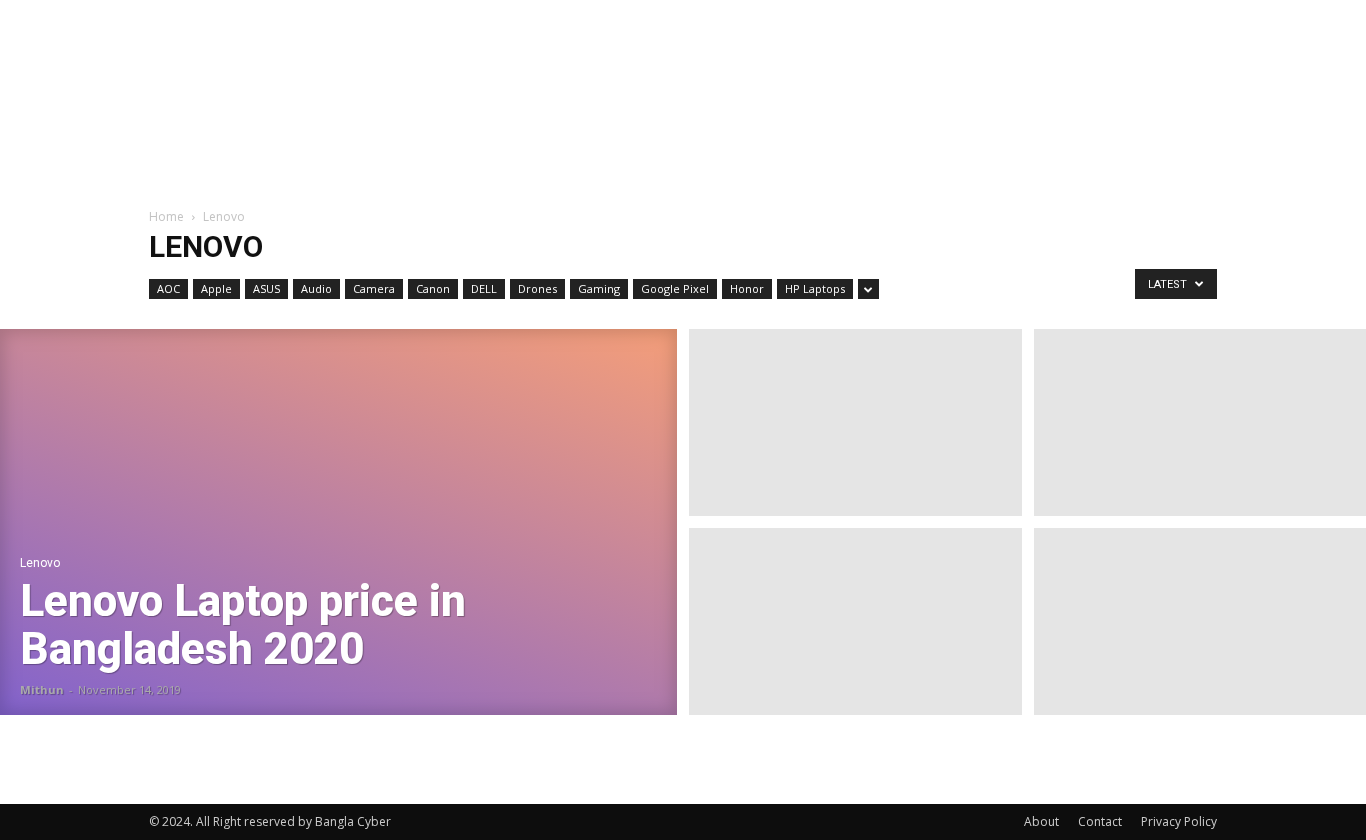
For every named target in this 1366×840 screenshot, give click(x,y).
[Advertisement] (683, 117)
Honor (747, 288)
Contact (1100, 821)
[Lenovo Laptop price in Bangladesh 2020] (338, 522)
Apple (216, 288)
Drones (537, 288)
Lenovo (40, 563)
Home (166, 216)
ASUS (266, 288)
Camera (374, 288)
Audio (316, 288)
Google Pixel (675, 288)
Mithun (42, 689)
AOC (168, 288)
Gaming (599, 288)
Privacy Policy (1179, 821)
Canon (433, 288)
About (1041, 821)
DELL (484, 288)
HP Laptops (815, 288)
